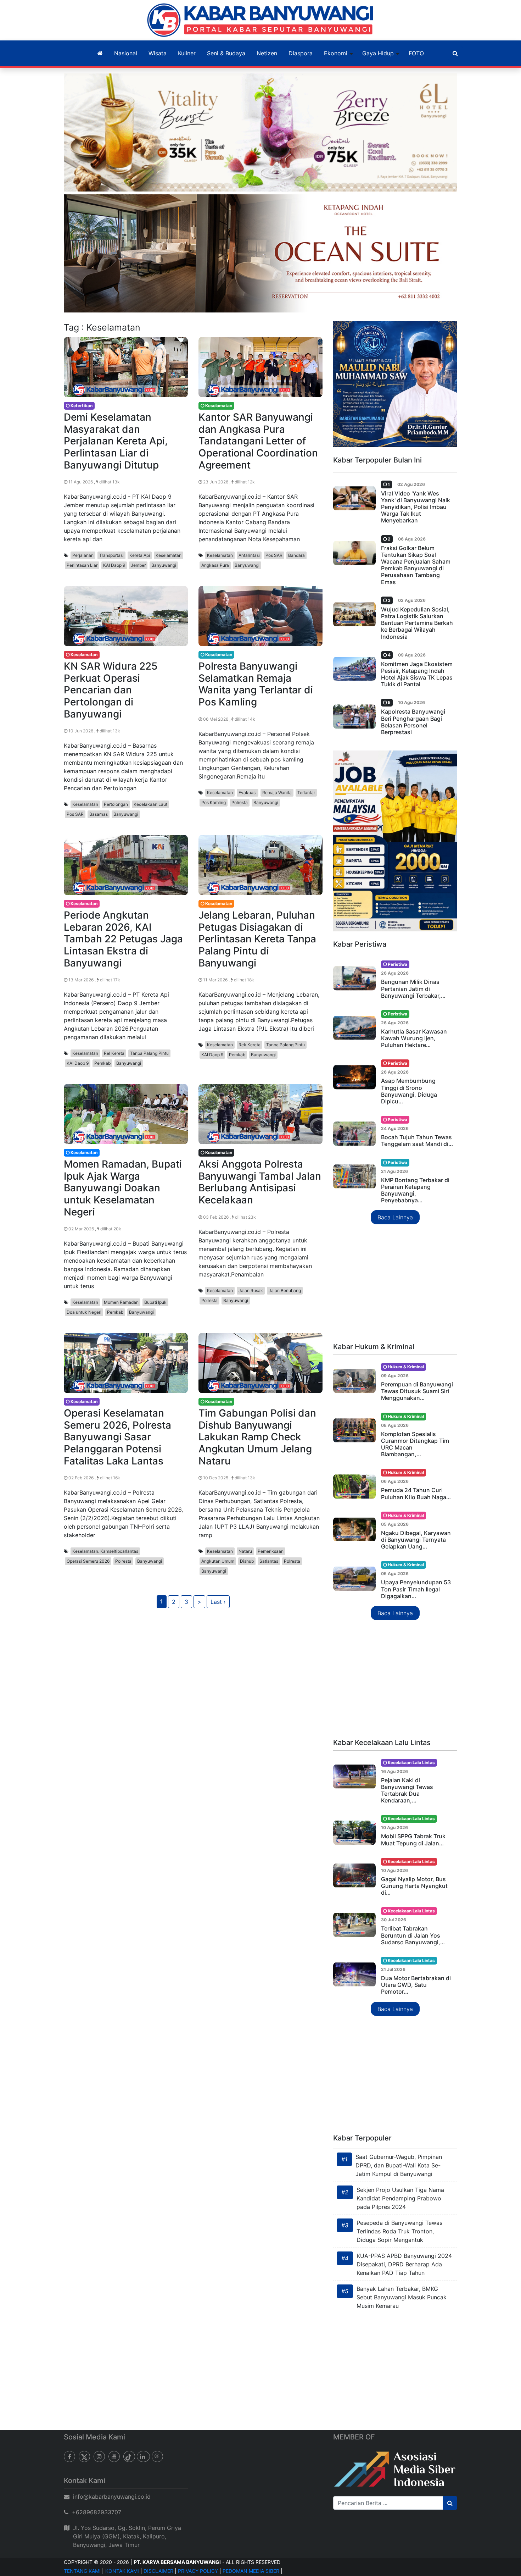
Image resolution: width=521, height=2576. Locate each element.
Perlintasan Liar (82, 565)
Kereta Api (140, 555)
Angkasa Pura (215, 565)
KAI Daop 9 (114, 565)
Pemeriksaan (271, 1551)
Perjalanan (83, 555)
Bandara (296, 555)
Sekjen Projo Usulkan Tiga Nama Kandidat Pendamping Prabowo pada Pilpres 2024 (400, 2198)
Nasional (126, 53)
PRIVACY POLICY (198, 2571)
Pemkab (102, 1063)
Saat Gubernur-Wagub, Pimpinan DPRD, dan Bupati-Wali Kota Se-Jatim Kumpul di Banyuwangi (399, 2165)
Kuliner (187, 53)
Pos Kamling (214, 802)
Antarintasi (249, 555)
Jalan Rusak (251, 1290)
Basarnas (99, 814)
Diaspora (301, 53)
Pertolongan (116, 804)
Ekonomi (336, 53)
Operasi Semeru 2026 (88, 1561)
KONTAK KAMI (122, 2571)
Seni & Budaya (226, 53)
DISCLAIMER (158, 2571)
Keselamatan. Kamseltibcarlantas (105, 1551)
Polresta (240, 802)
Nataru (245, 1551)
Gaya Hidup (378, 53)
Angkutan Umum (218, 1561)
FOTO (416, 53)
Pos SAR (274, 555)
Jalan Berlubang (285, 1290)
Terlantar (306, 793)
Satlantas (269, 1561)
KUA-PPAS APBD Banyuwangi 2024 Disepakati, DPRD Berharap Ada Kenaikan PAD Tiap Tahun (404, 2264)
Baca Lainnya (395, 1217)
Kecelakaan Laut (150, 804)
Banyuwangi (164, 565)
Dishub (247, 1561)
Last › (218, 1602)
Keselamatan (169, 555)
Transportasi (111, 555)
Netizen (267, 53)
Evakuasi (248, 793)
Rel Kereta (114, 1053)
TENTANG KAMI (82, 2571)
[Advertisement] (395, 1284)
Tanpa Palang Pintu (149, 1053)
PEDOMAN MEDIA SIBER (251, 2571)
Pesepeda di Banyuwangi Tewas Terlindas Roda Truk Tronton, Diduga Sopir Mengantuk (399, 2231)
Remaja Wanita (277, 793)
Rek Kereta (250, 1045)
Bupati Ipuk (155, 1302)
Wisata (158, 53)
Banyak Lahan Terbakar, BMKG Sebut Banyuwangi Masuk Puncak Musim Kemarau (402, 2297)
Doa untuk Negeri (84, 1312)
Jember (138, 565)
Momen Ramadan (121, 1302)
